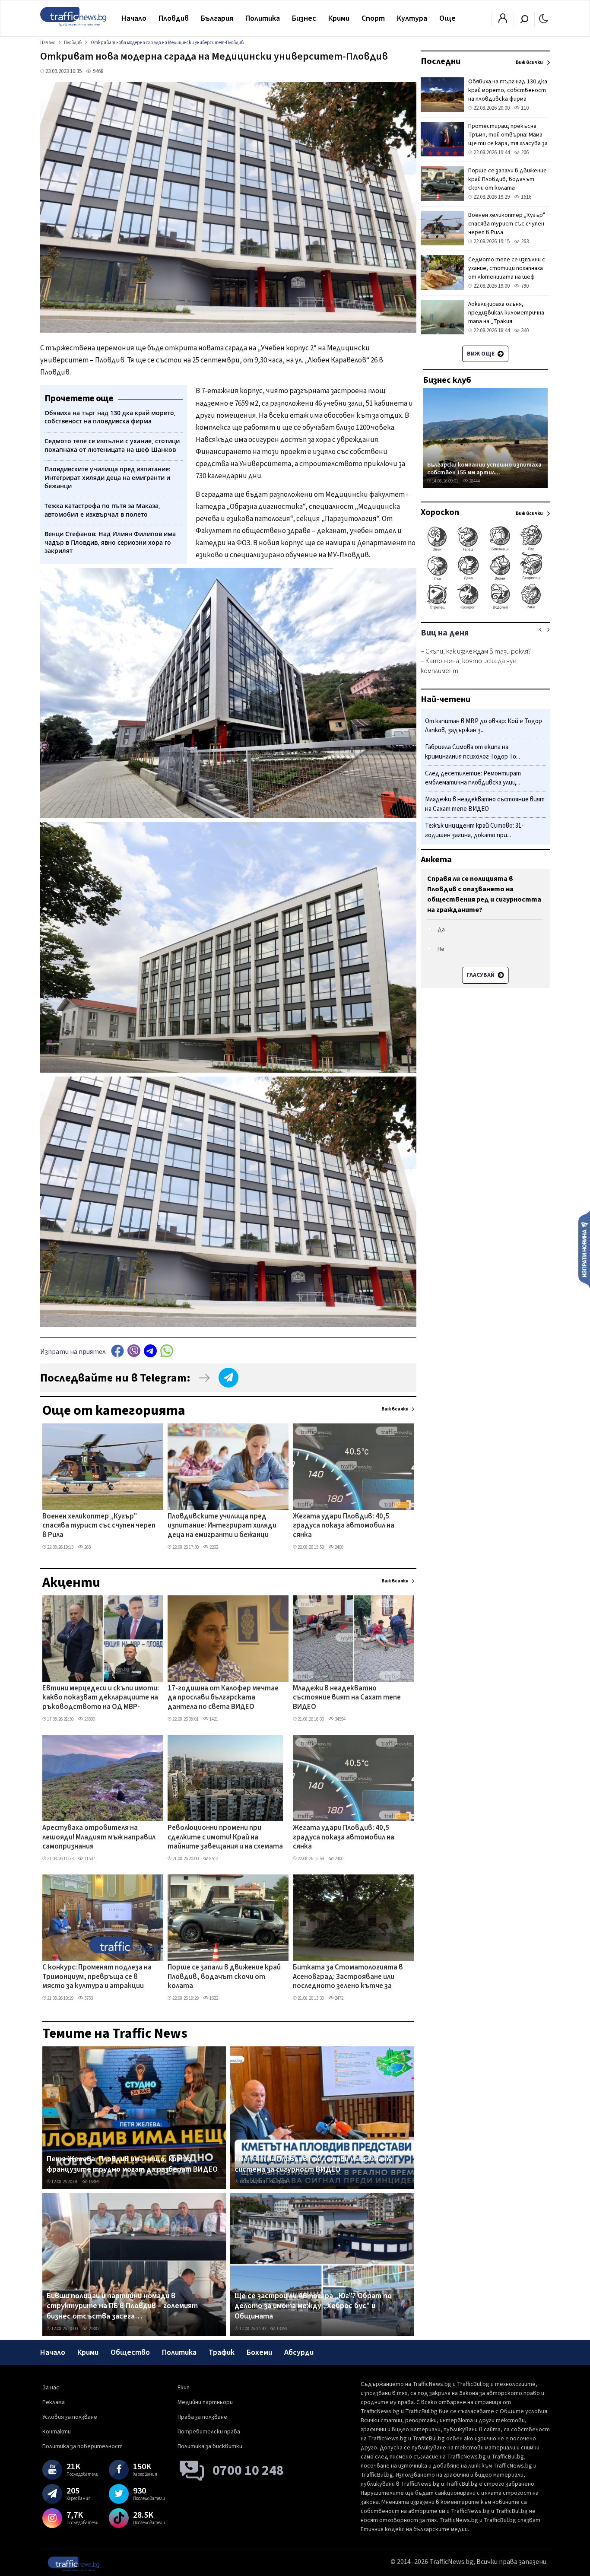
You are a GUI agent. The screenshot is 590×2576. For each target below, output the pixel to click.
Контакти (57, 2432)
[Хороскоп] (485, 608)
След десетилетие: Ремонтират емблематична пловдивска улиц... (473, 778)
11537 (89, 1859)
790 (524, 286)
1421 (213, 1719)
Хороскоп (440, 512)
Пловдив (174, 18)
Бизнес (304, 18)
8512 (213, 1859)
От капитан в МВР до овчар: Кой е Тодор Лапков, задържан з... (484, 726)
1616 (525, 197)
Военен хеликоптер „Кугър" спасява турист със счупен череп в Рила (99, 1526)
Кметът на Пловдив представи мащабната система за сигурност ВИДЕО (313, 2164)
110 (524, 108)
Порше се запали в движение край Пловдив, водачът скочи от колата (224, 1977)
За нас (51, 2388)
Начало (134, 18)
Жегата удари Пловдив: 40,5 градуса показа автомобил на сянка (344, 1526)
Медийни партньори (205, 2402)
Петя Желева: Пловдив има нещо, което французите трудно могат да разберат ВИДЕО (132, 2164)
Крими (339, 18)
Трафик (222, 2352)
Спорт (373, 18)
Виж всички (395, 1409)
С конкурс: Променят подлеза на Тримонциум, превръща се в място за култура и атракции (97, 1977)
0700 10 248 (248, 2471)
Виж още (481, 354)
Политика (263, 18)
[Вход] (503, 21)
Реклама (54, 2402)
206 (524, 152)
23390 (89, 1719)
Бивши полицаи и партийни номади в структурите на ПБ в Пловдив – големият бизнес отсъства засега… (122, 2306)
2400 (339, 1547)
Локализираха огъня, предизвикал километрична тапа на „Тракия (506, 313)
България (217, 18)
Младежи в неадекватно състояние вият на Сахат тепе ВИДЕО (347, 1698)
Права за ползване (202, 2417)
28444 (474, 481)
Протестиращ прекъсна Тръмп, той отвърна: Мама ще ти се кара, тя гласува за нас (508, 139)
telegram (150, 1351)
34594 (340, 1719)
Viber (134, 1351)
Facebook (117, 1351)
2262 (213, 1547)
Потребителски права (209, 2432)
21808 (281, 2182)
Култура (412, 18)
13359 (281, 2329)
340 (524, 330)
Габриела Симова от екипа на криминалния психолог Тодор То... (473, 752)
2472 (339, 1998)
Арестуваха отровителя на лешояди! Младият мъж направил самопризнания (99, 1838)
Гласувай (481, 975)
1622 (213, 1998)
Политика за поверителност (82, 2446)
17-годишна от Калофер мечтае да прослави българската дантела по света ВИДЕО (223, 1698)
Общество (130, 2352)
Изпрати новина (584, 1249)
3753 (88, 1998)
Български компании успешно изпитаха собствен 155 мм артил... (484, 469)
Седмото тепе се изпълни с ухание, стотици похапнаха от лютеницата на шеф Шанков (507, 273)
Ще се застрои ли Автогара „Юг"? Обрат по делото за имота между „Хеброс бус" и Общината (313, 2306)
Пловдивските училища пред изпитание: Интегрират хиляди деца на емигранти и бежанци (222, 1526)
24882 (94, 2329)
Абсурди (299, 2352)
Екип (184, 2388)
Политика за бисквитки (210, 2446)
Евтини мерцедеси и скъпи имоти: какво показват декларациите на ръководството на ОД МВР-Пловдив (101, 1698)
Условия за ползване (70, 2417)
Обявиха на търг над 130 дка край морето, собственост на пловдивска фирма (508, 90)
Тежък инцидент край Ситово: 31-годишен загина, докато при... (474, 831)
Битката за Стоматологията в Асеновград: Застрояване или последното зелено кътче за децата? (348, 1977)
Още (447, 18)
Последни (441, 61)
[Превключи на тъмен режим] (544, 18)
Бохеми (259, 2352)
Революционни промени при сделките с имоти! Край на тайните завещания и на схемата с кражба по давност (225, 1838)
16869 (94, 2182)
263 (87, 1547)
